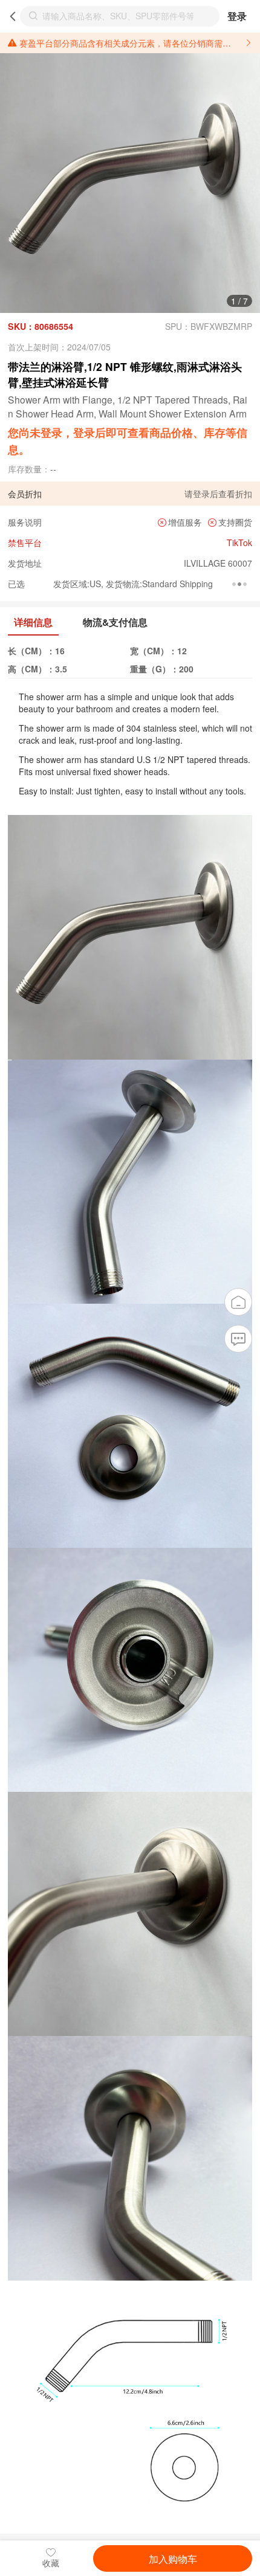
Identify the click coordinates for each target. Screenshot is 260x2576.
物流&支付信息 (115, 622)
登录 (237, 16)
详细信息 (33, 622)
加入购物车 (173, 2558)
